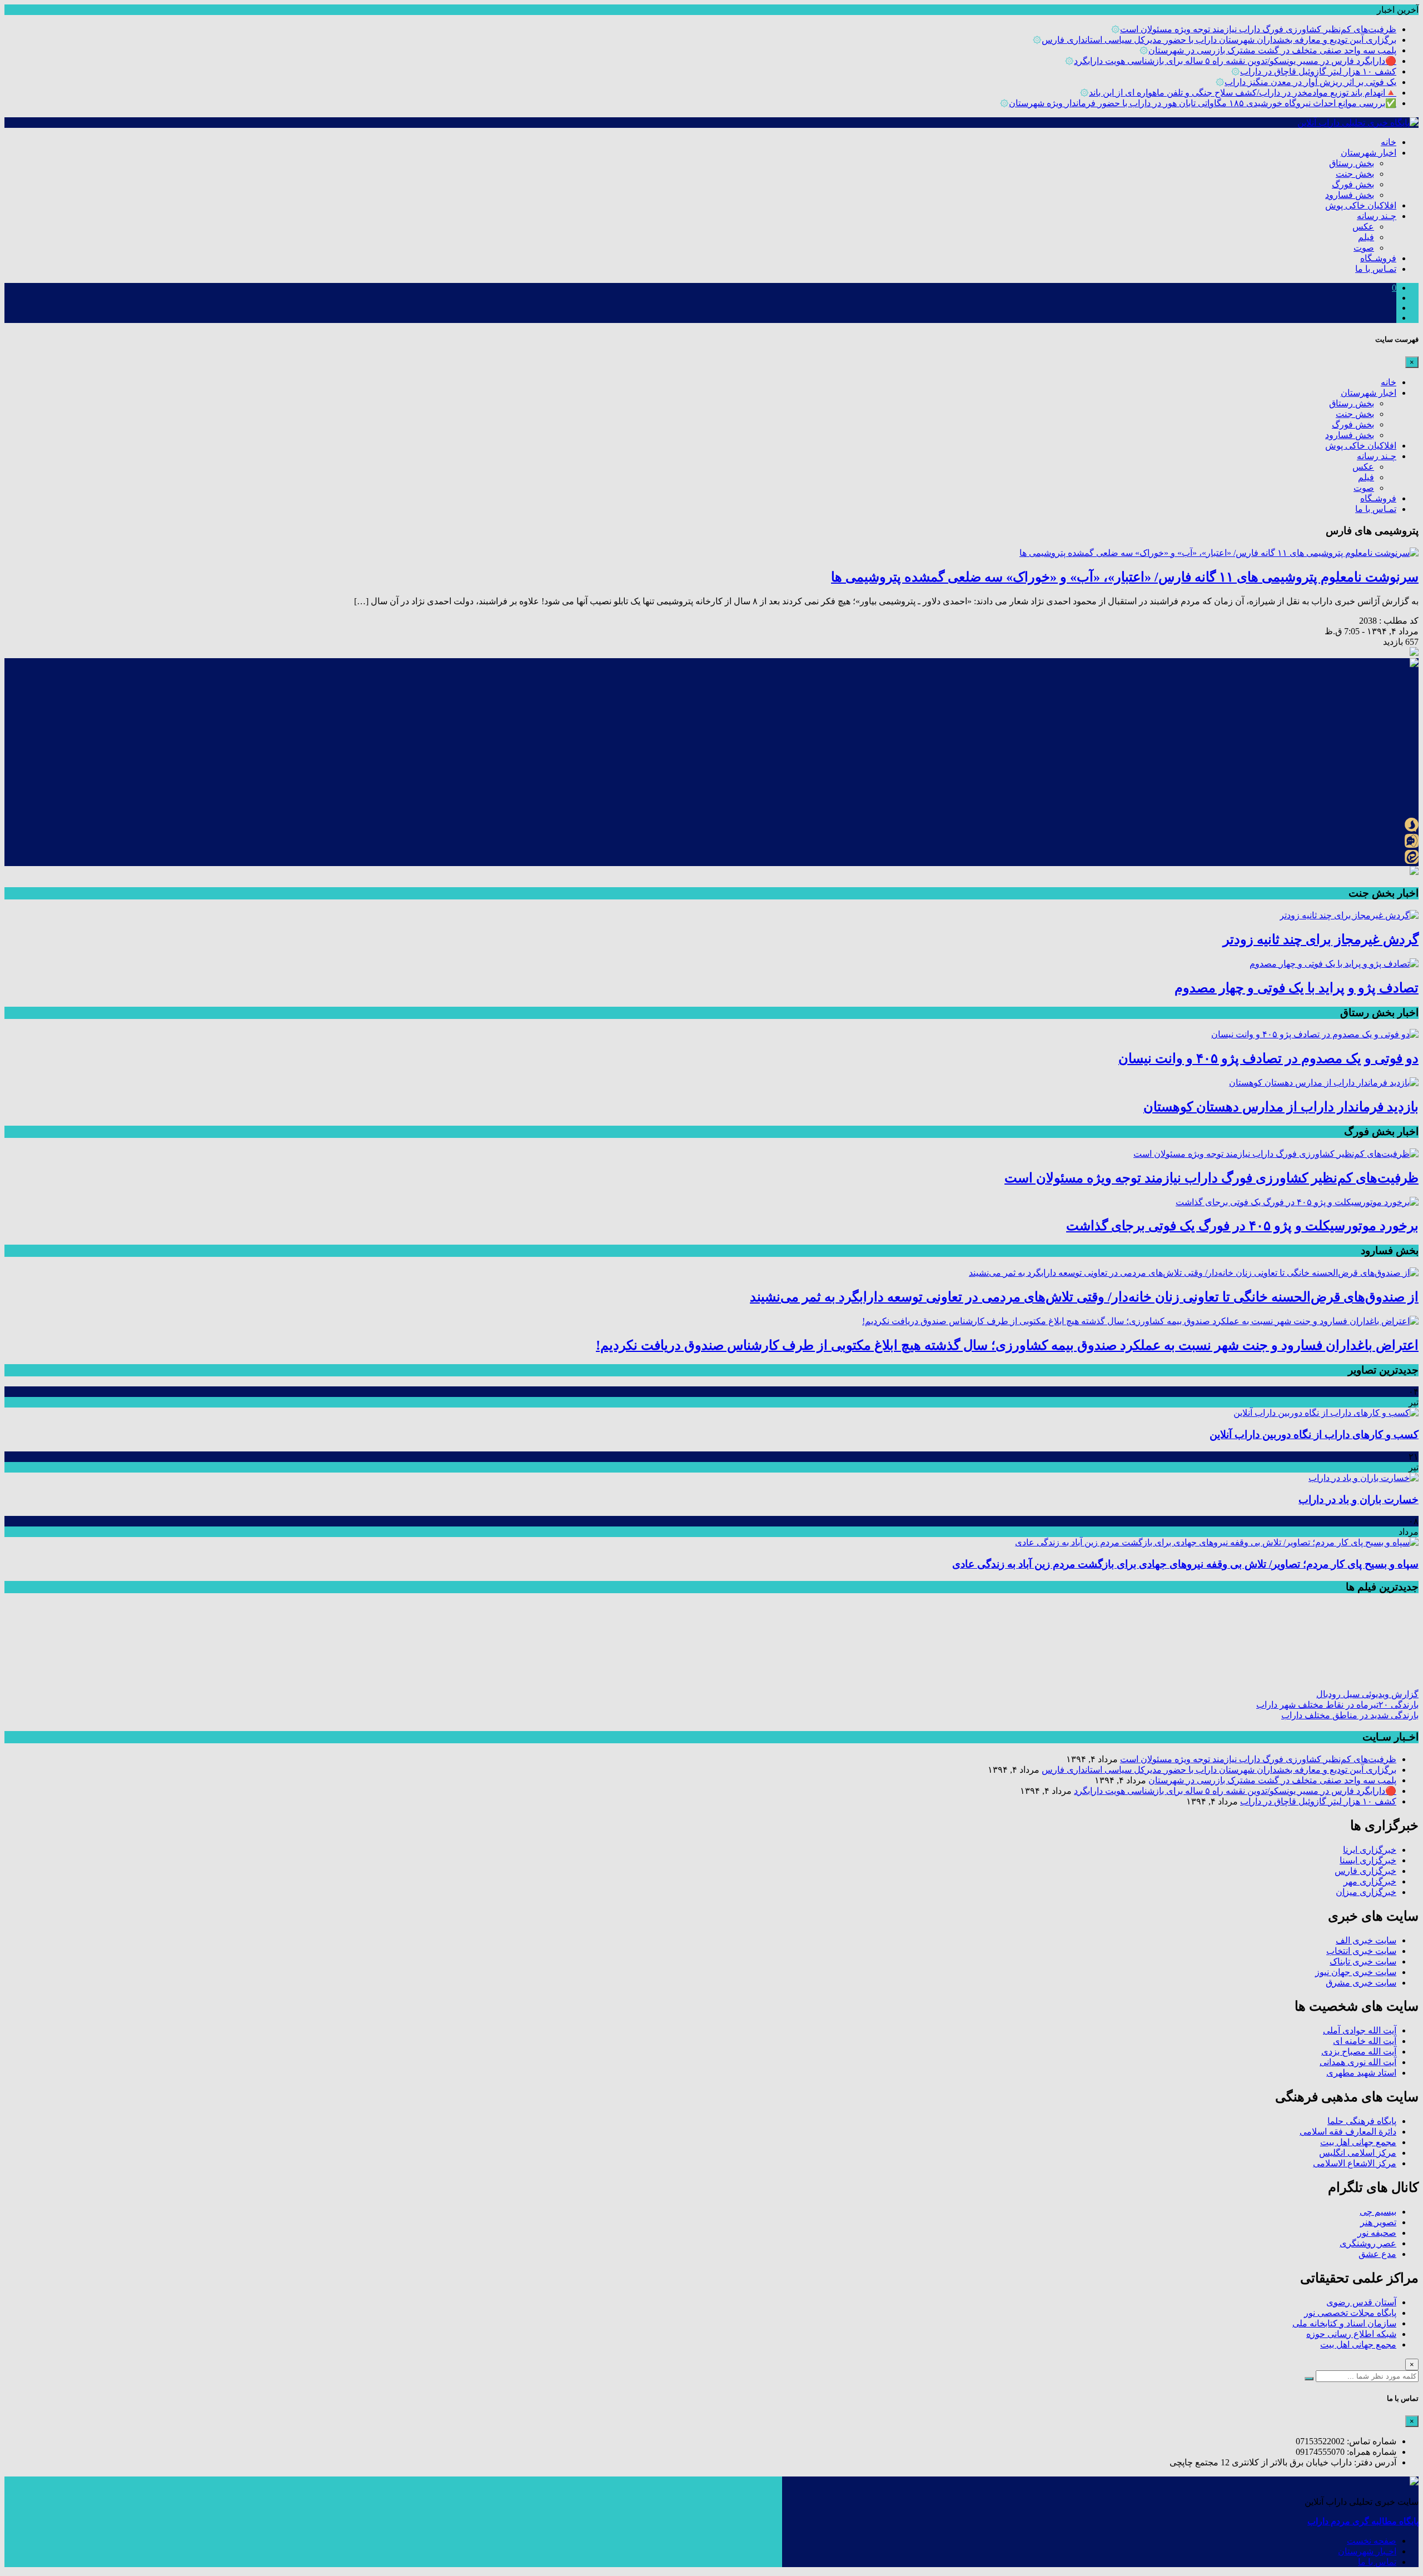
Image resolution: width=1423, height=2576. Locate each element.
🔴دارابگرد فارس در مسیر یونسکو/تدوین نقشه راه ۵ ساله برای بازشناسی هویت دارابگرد (1235, 61)
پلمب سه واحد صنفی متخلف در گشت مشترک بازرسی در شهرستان (1272, 50)
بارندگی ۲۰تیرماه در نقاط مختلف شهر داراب (1337, 1705)
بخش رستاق (1352, 163)
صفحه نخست (1372, 2541)
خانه (1389, 142)
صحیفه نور (1377, 2233)
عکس (1363, 227)
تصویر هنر (1378, 2222)
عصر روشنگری (1368, 2243)
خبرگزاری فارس (1365, 1871)
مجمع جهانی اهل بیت (1358, 2142)
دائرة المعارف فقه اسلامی (1348, 2132)
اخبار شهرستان (1369, 153)
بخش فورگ (1353, 184)
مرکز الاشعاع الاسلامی (1355, 2163)
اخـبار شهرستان (1367, 2551)
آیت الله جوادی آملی (1360, 2030)
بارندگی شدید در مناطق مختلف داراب (1350, 1715)
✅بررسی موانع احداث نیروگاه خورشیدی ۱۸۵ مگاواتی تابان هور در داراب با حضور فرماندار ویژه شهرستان (1203, 103)
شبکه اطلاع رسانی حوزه (1351, 2334)
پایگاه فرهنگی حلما (1362, 2121)
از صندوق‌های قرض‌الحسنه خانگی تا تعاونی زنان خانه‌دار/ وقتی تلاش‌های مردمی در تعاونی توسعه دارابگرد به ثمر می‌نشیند (1084, 1297)
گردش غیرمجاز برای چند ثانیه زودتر (1321, 939)
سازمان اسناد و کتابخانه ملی (1344, 2323)
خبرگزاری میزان (1366, 1892)
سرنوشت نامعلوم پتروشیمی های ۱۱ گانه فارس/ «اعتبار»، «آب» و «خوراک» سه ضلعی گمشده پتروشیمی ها (1125, 577)
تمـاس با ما (1376, 269)
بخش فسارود (1350, 195)
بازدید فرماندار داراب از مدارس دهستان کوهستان (1281, 1107)
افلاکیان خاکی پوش (1361, 205)
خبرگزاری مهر (1370, 1881)
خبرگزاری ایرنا (1370, 1850)
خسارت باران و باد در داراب (1359, 1500)
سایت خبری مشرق (1361, 1983)
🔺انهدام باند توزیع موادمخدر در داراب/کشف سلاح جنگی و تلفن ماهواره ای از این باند (1243, 93)
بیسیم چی (1378, 2212)
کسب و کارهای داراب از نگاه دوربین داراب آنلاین (1314, 1434)
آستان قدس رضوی (1361, 2302)
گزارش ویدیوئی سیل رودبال (1367, 1694)
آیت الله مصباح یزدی (1359, 2052)
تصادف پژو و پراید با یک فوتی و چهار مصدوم (1297, 988)
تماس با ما (1377, 2562)
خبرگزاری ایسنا (1368, 1860)
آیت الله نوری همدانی (1358, 2062)
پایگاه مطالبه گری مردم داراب (1363, 2521)
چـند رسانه (1377, 216)
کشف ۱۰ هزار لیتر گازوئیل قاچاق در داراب (1318, 71)
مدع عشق (1377, 2254)
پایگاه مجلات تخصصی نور (1350, 2313)
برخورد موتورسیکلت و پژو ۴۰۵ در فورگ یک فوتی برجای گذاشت (1242, 1226)
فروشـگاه (1378, 258)
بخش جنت (1355, 174)
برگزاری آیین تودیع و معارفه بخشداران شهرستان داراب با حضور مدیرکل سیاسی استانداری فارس (1219, 40)
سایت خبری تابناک (1363, 1961)
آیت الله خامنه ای (1365, 2041)
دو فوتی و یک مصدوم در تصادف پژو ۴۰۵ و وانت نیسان (1268, 1058)
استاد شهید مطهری (1361, 2073)
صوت (1364, 248)
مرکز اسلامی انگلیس (1358, 2153)
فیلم (1366, 237)
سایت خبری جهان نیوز (1356, 1972)
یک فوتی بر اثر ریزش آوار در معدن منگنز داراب (1310, 82)
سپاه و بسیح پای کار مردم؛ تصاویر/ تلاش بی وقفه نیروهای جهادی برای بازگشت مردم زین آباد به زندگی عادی (1185, 1564)
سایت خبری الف (1366, 1940)
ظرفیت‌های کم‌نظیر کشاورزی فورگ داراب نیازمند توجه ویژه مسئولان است (1258, 29)
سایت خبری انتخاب (1361, 1951)
